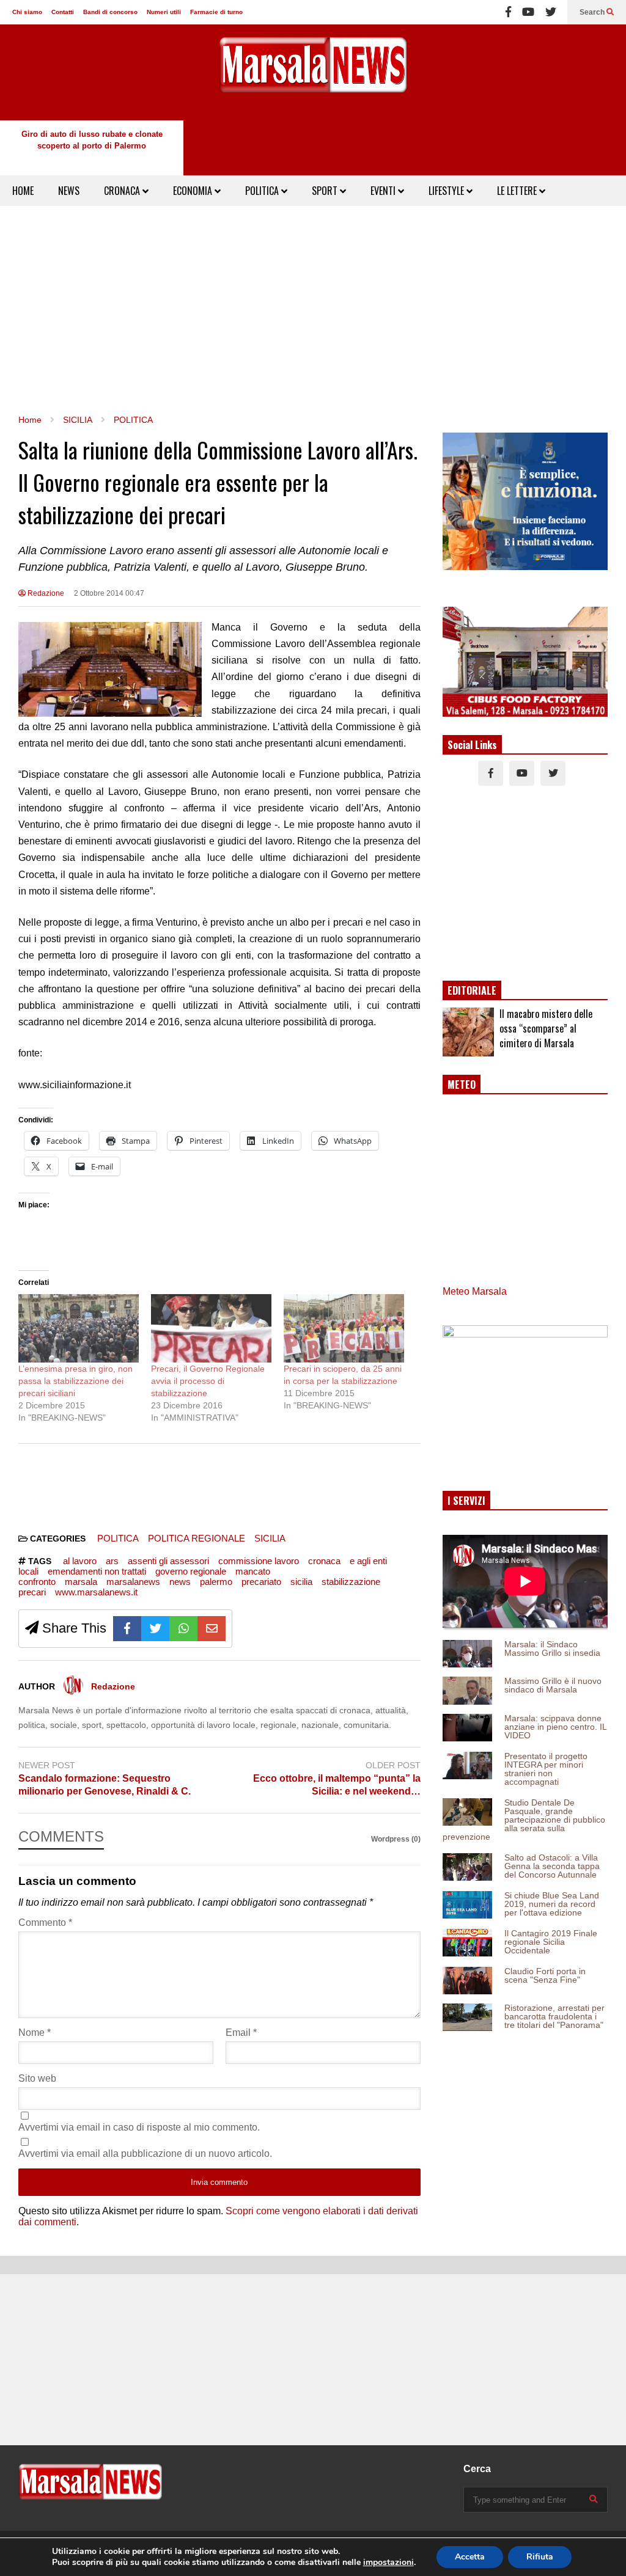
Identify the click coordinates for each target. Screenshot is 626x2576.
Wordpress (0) (396, 1839)
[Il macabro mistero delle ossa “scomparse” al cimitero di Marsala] (468, 1032)
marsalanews (133, 1582)
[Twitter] (551, 12)
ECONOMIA (194, 191)
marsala (81, 1582)
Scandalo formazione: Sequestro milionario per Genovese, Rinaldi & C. (105, 1785)
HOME (23, 191)
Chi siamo (27, 12)
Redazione (45, 593)
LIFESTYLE (447, 191)
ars (112, 1561)
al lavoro (80, 1561)
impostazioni (388, 2563)
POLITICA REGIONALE (197, 1538)
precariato (261, 1582)
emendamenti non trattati (97, 1571)
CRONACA (123, 191)
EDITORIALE (472, 990)
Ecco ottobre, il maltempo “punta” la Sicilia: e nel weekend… (337, 1785)
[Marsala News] (313, 72)
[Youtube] (528, 12)
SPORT (326, 191)
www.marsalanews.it (96, 1592)
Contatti (63, 12)
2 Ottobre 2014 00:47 (109, 593)
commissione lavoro (259, 1561)
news (180, 1582)
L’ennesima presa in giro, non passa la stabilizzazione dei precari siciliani (75, 1381)
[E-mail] (212, 1629)
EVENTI (384, 191)
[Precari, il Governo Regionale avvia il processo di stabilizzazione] (211, 1329)
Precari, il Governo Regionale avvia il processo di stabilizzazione (208, 1381)
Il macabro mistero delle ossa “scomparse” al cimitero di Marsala (546, 1028)
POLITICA (263, 191)
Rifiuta (540, 2557)
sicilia (301, 1582)
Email (241, 2033)
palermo (216, 1582)
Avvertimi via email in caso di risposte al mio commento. (139, 2127)
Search (593, 12)
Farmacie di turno (216, 12)
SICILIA (270, 1538)
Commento (45, 1923)
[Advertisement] (313, 310)
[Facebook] (508, 12)
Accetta (470, 2557)
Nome (35, 2033)
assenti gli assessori (168, 1561)
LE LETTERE (518, 191)
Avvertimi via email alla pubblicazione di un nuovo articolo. (145, 2153)
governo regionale (191, 1571)
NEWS (69, 191)
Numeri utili (164, 12)
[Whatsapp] (183, 1629)
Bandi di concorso (110, 12)
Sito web (37, 2078)
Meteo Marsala (475, 1291)
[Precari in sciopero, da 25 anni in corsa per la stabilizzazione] (344, 1329)
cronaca (324, 1561)
